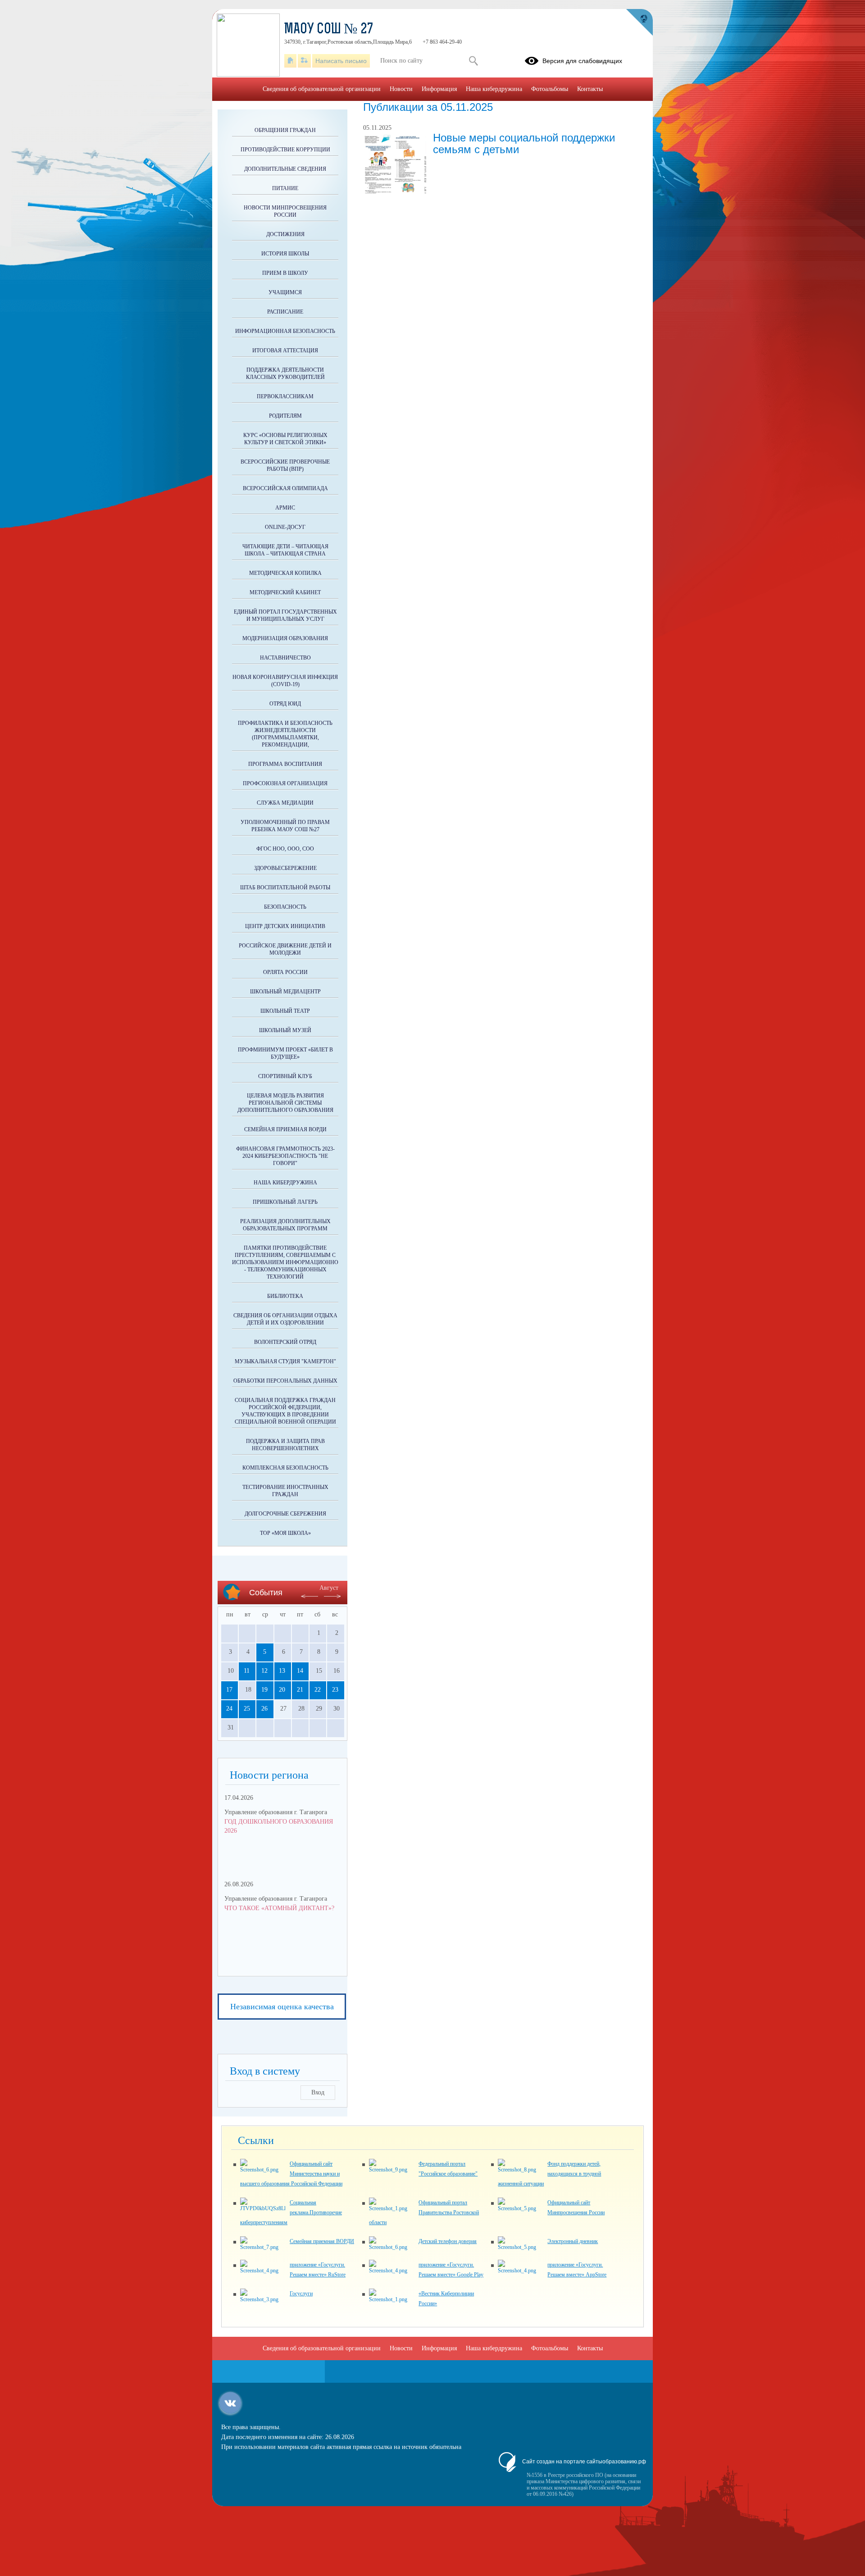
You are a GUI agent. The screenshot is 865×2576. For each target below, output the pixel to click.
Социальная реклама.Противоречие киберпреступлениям (291, 2212)
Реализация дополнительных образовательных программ (285, 1225)
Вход (318, 2092)
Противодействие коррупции (285, 150)
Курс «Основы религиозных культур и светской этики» (285, 439)
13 (282, 1671)
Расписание (285, 312)
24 (229, 1709)
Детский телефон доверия (448, 2241)
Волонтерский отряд (285, 1342)
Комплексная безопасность (285, 1468)
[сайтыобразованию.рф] (639, 23)
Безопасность (285, 907)
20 (282, 1690)
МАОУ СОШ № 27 (329, 30)
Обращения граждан (285, 130)
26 (264, 1709)
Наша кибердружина (285, 1183)
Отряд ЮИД (285, 704)
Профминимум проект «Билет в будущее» (285, 1053)
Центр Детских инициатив (285, 926)
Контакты (590, 89)
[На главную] (290, 61)
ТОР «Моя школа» (285, 1533)
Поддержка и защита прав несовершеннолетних (285, 1445)
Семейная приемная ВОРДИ (285, 1129)
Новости (401, 89)
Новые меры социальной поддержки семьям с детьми (524, 143)
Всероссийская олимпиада (285, 488)
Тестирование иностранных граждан (285, 1491)
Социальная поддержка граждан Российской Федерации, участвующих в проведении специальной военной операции (285, 1411)
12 (264, 1671)
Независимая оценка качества (282, 2007)
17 (229, 1690)
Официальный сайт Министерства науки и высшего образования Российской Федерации (291, 2174)
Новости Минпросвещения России (285, 211)
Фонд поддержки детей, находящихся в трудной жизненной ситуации (549, 2174)
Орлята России (285, 972)
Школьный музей (285, 1030)
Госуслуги (301, 2294)
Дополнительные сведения (285, 169)
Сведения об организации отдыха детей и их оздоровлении (285, 1319)
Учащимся (285, 292)
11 (247, 1671)
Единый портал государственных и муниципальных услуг (285, 615)
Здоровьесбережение (285, 868)
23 (335, 1690)
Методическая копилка (285, 573)
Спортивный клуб (285, 1076)
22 (318, 1690)
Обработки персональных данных (285, 1381)
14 (300, 1671)
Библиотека (285, 1296)
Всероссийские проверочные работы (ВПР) (285, 465)
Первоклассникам (285, 396)
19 (264, 1690)
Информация (439, 89)
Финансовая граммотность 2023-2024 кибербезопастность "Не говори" (285, 1156)
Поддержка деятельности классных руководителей (285, 373)
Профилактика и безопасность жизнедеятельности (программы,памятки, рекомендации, (285, 734)
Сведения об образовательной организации (322, 89)
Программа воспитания (285, 764)
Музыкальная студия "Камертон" (285, 1361)
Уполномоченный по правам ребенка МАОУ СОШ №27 (285, 826)
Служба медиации (285, 803)
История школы (285, 254)
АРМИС (285, 508)
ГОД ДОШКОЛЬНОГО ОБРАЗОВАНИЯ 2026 (279, 1826)
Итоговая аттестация (285, 350)
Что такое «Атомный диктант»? (279, 1908)
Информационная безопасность (285, 331)
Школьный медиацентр (285, 992)
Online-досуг (285, 527)
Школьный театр (285, 1011)
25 (247, 1709)
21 (300, 1690)
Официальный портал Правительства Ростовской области (424, 2212)
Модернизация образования (285, 638)
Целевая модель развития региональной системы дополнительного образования (285, 1103)
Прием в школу (285, 273)
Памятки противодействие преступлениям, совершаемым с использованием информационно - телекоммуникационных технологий (285, 1262)
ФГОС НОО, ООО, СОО (285, 849)
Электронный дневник (573, 2241)
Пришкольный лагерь (285, 1202)
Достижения (285, 234)
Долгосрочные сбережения (285, 1514)
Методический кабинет (285, 592)
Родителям (285, 416)
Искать (473, 61)
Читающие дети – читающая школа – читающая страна (285, 550)
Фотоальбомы (550, 89)
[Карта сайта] (304, 61)
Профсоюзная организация (285, 783)
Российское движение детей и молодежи (285, 949)
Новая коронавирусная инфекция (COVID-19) (285, 681)
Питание (285, 188)
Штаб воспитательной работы (285, 887)
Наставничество (285, 658)
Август (329, 1588)
